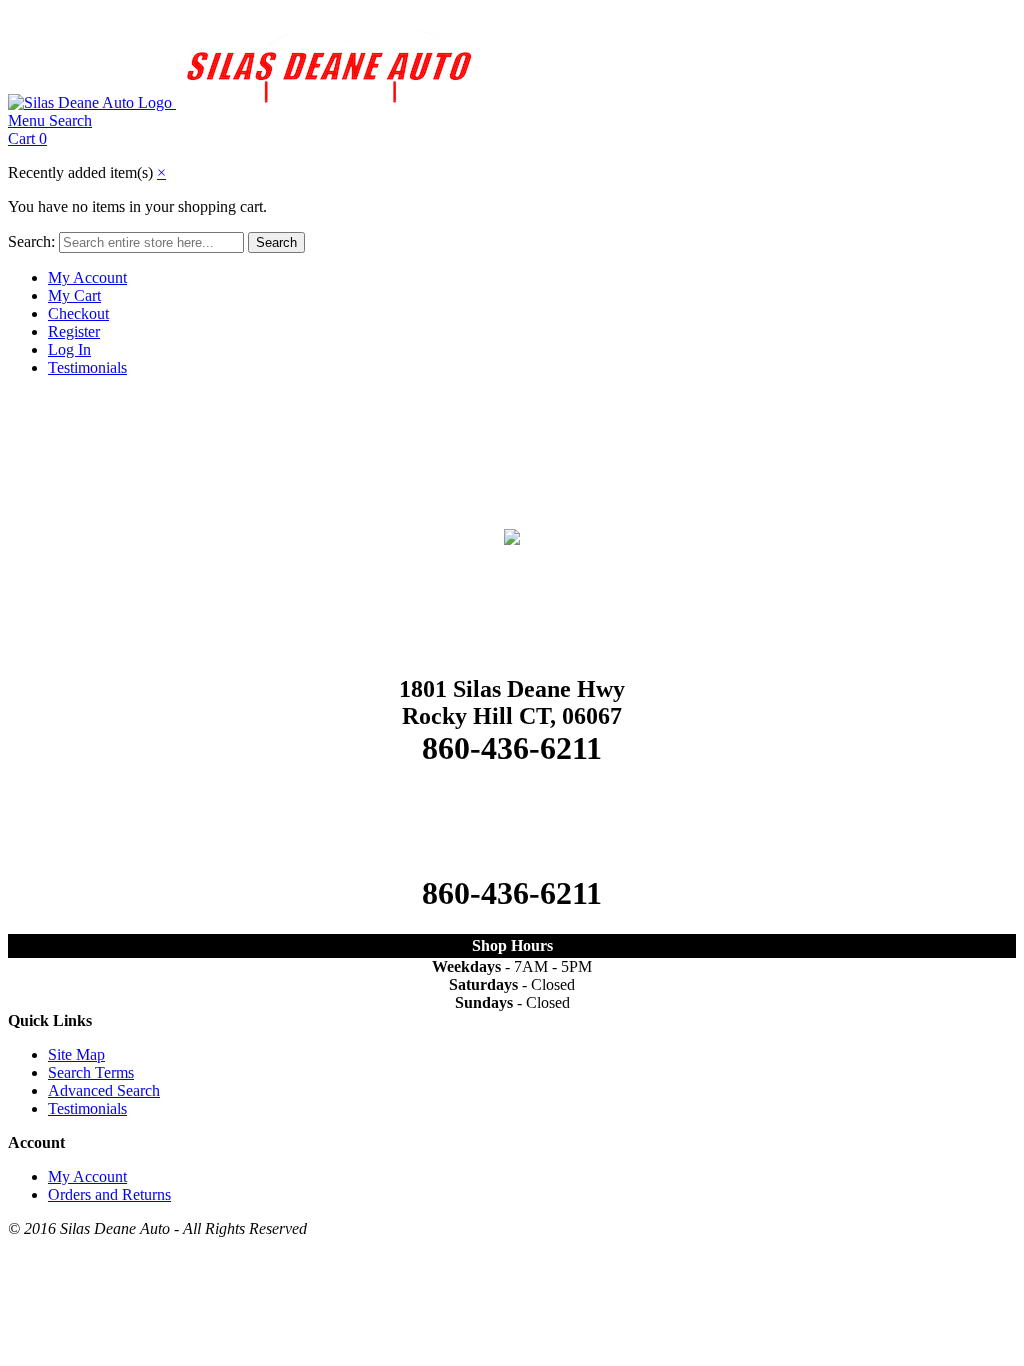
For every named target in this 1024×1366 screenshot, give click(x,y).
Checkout (78, 313)
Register (74, 331)
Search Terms (91, 1072)
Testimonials (87, 367)
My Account (87, 277)
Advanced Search (104, 1090)
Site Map (76, 1054)
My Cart (74, 295)
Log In (69, 349)
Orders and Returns (109, 1194)
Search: (31, 241)
